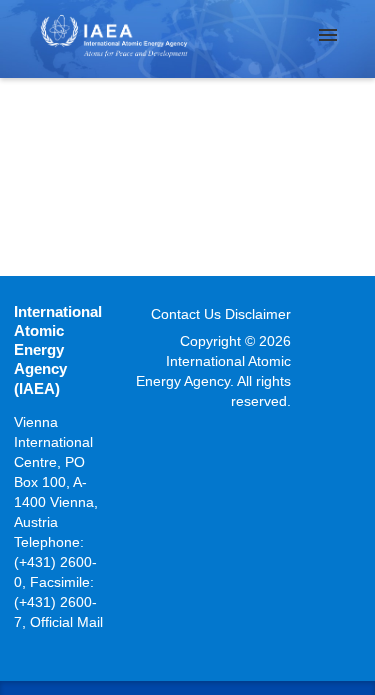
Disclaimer (258, 314)
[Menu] (328, 35)
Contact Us (186, 314)
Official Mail (66, 622)
